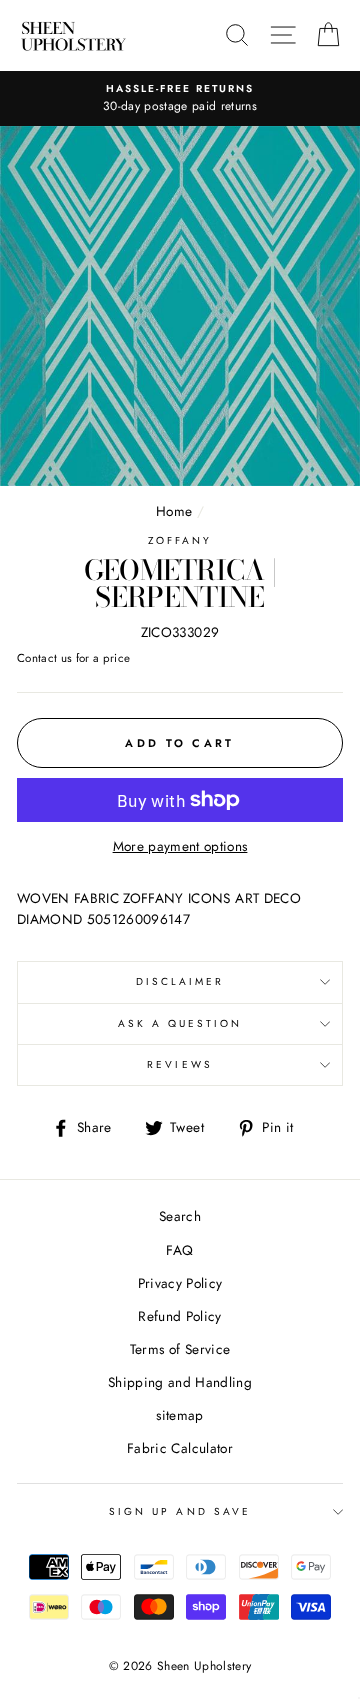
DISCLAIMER (180, 981)
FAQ (179, 1250)
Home (174, 511)
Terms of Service (180, 1349)
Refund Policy (179, 1316)
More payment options (180, 846)
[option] (180, 99)
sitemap (179, 1415)
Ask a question (180, 1023)
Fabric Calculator (180, 1448)
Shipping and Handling (180, 1382)
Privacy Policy (180, 1283)
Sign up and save (180, 1511)
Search (180, 1216)
